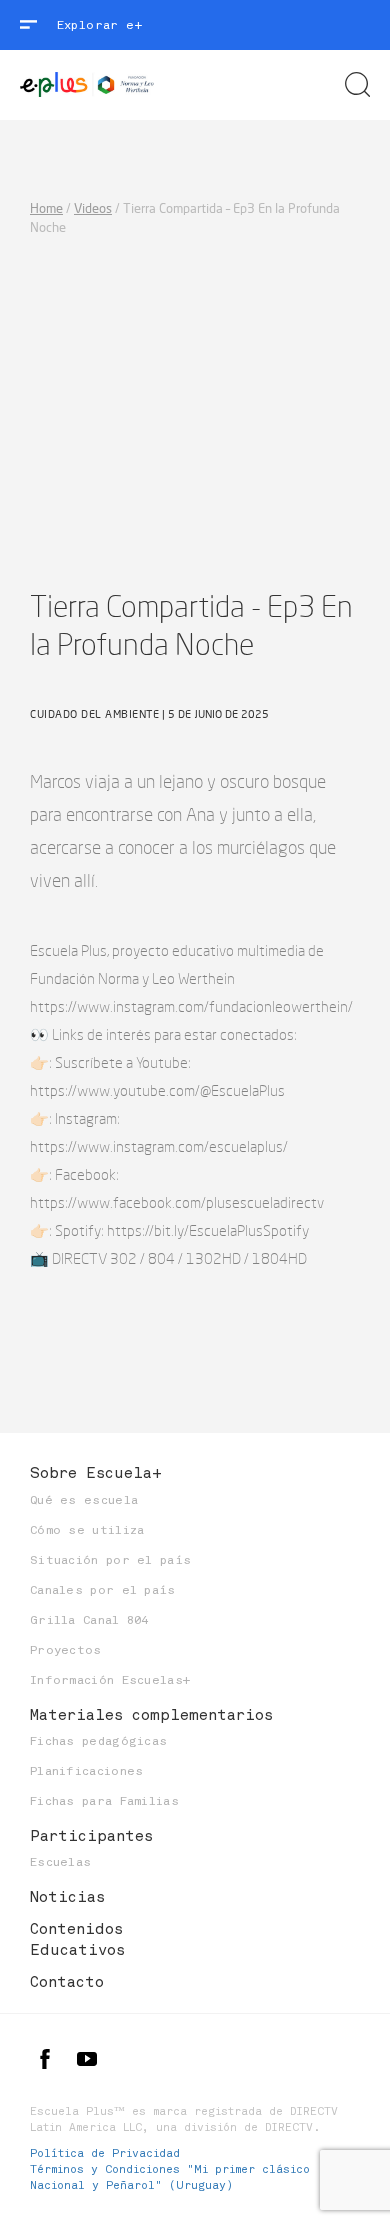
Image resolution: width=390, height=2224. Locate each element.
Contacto (67, 1982)
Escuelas (60, 1862)
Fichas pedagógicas (98, 1741)
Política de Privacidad (105, 2153)
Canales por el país (103, 1590)
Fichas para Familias (104, 1801)
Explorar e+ (99, 25)
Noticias (67, 1897)
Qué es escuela (84, 1500)
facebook (45, 2059)
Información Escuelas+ (110, 1680)
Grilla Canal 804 (89, 1620)
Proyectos (66, 1650)
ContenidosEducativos (77, 1939)
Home (46, 208)
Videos (93, 208)
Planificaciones (87, 1771)
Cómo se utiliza (87, 1530)
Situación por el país (110, 1560)
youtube (87, 2059)
